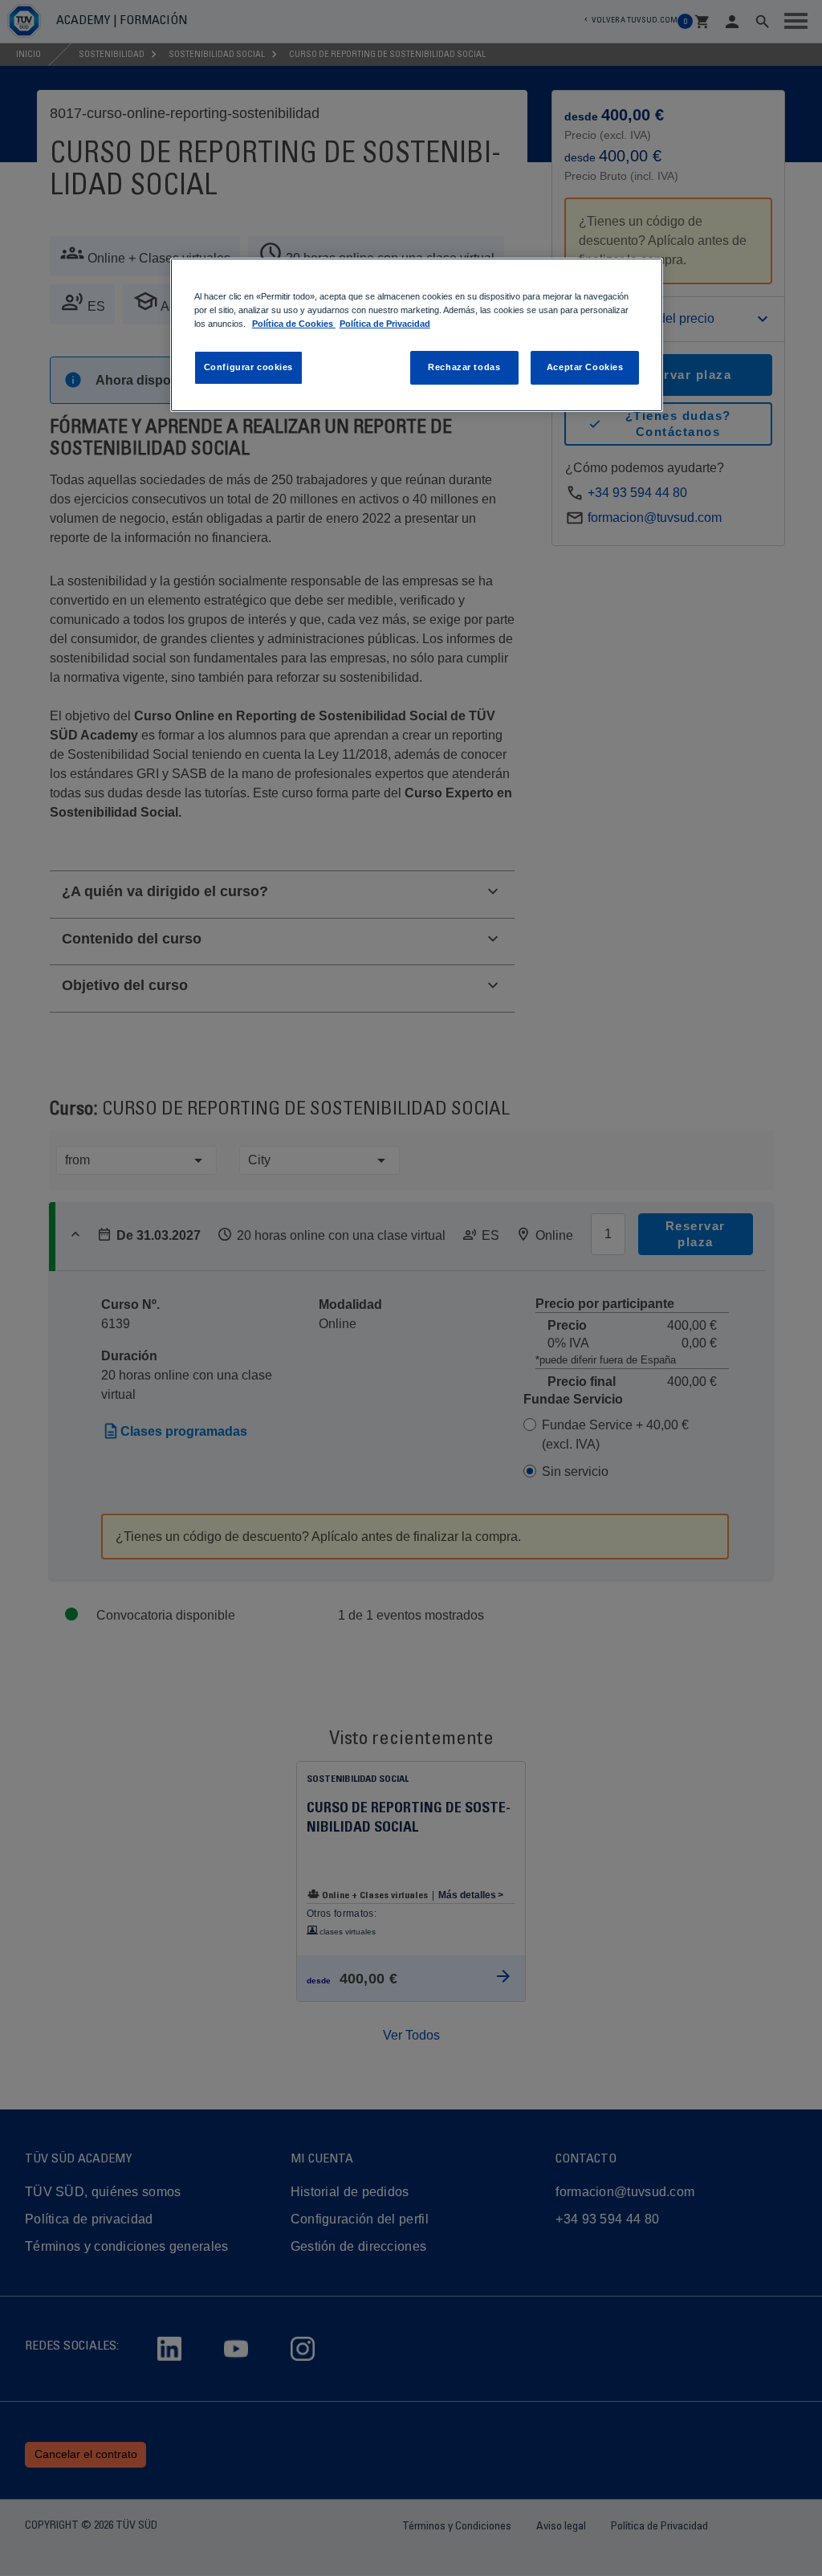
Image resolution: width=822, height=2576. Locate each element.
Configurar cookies (248, 367)
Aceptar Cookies (585, 367)
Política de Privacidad (385, 324)
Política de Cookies (294, 324)
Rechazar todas (464, 367)
